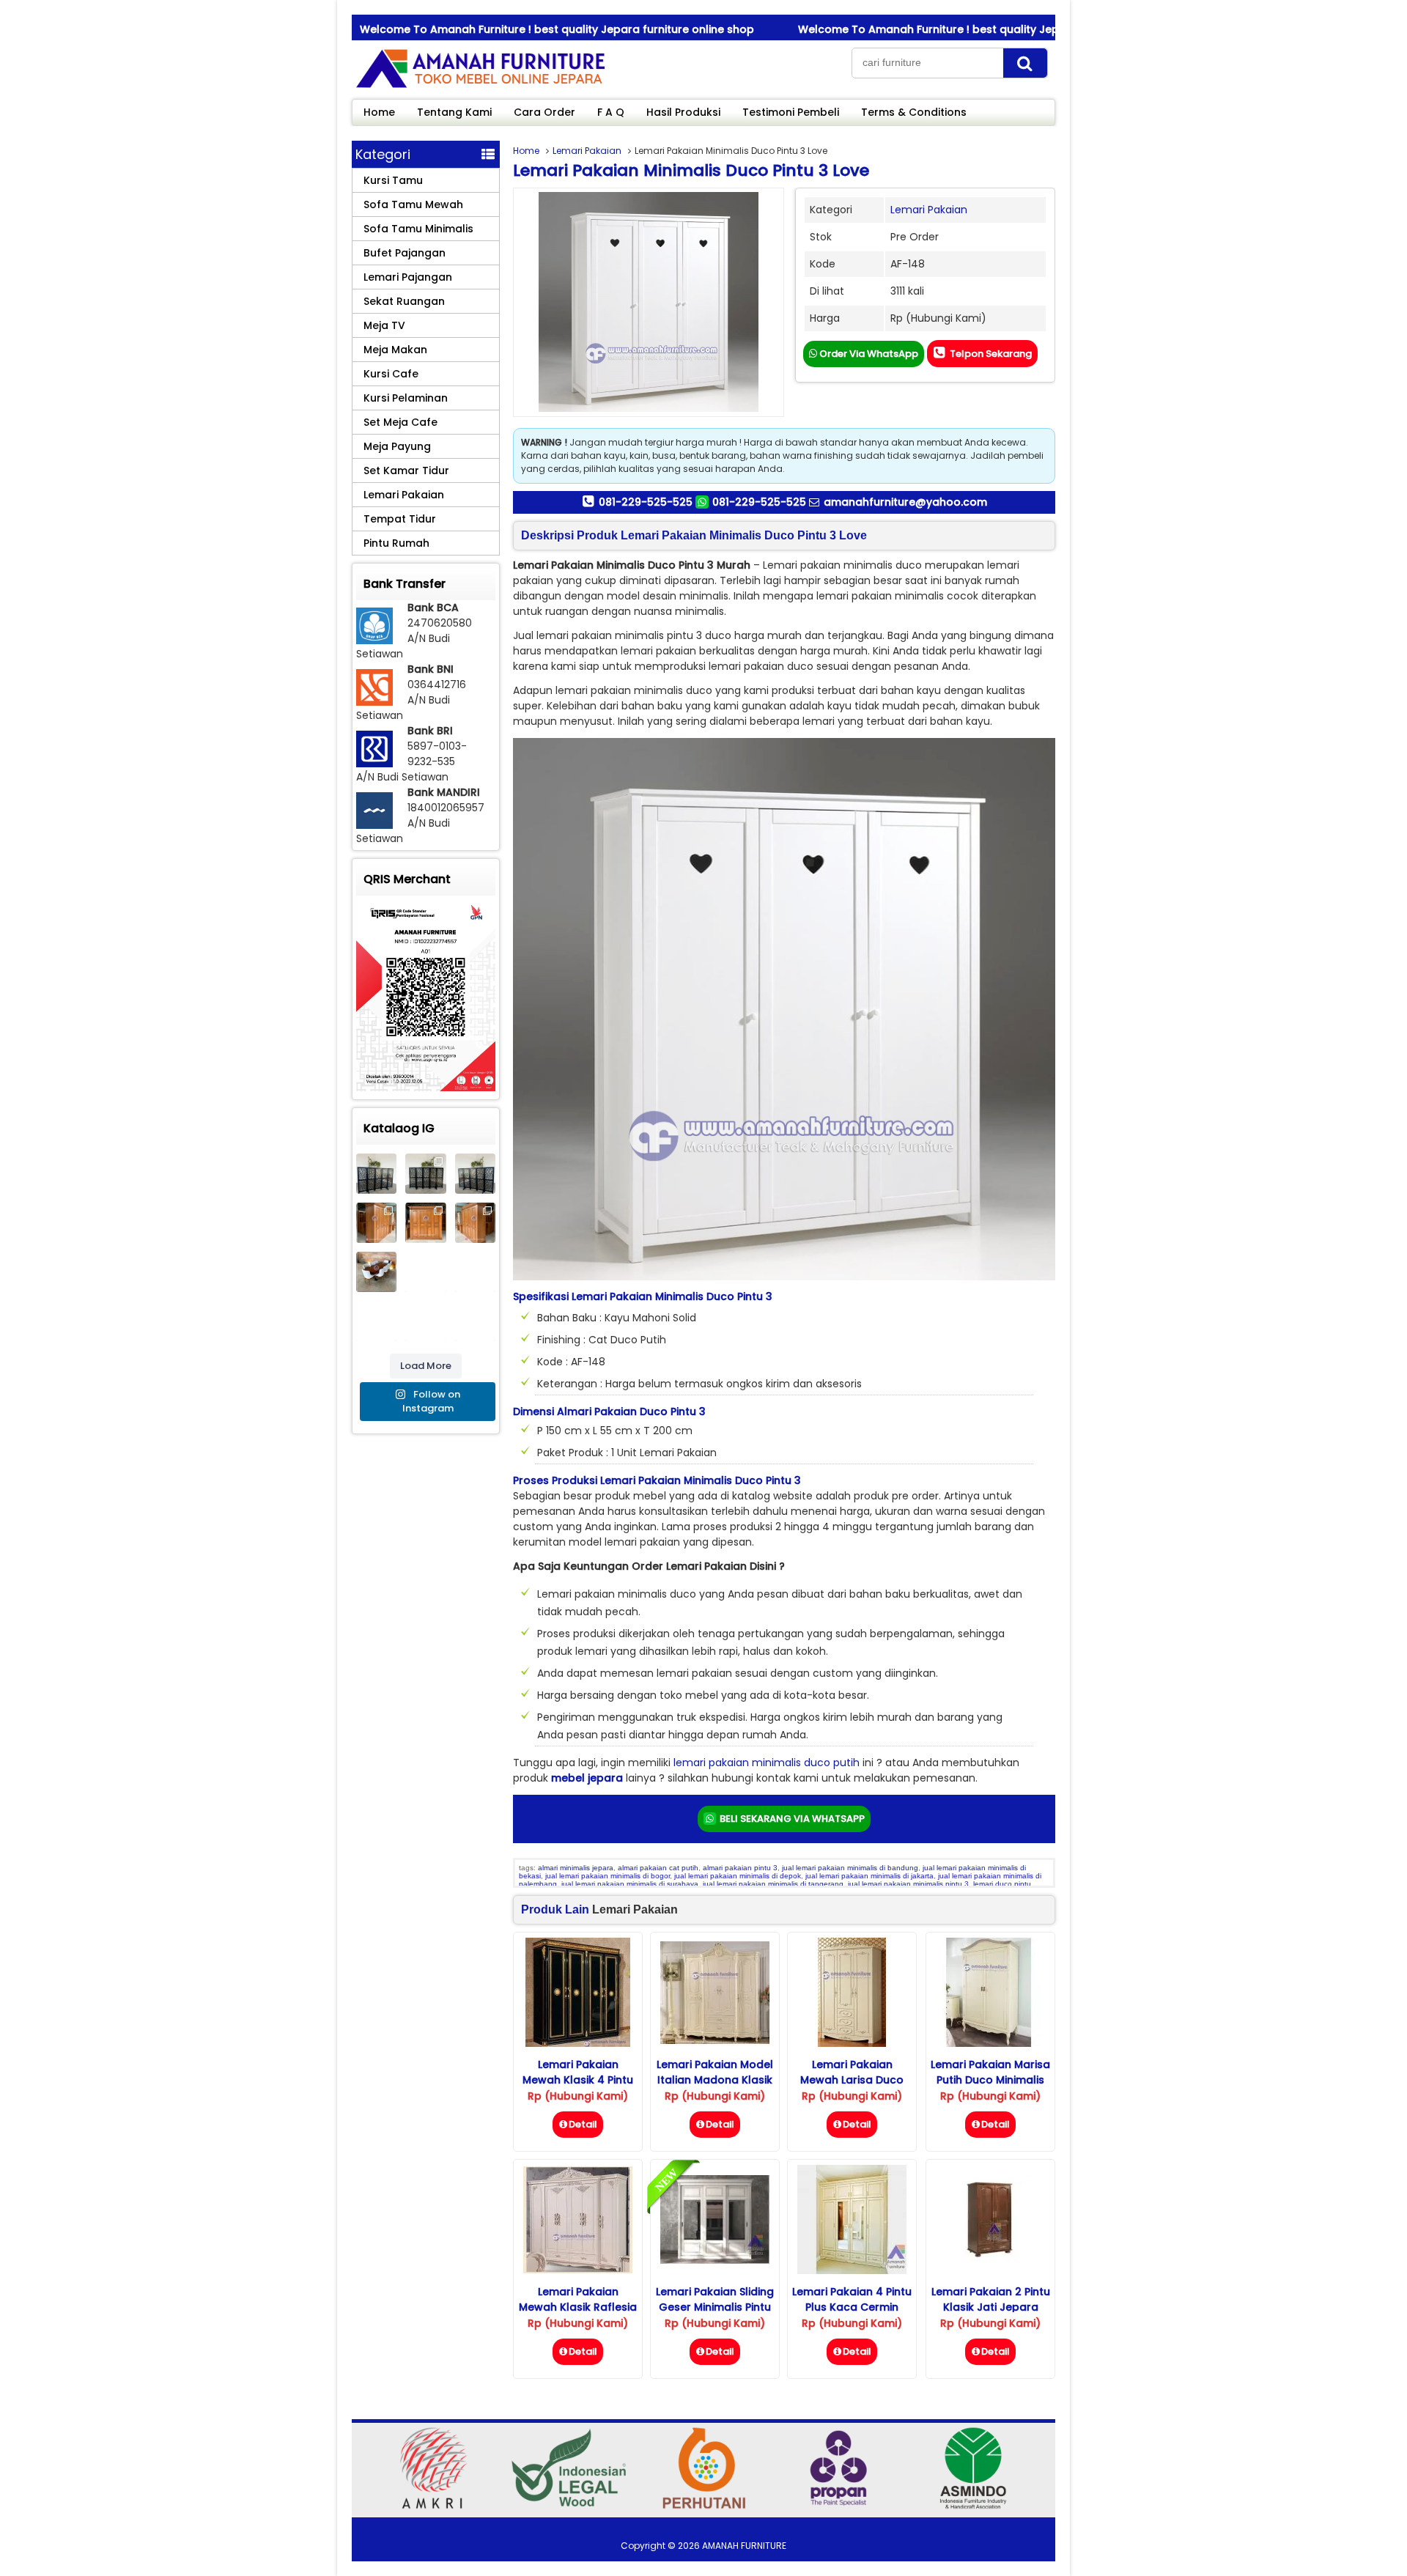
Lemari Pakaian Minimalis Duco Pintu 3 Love (691, 170)
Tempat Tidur (400, 519)
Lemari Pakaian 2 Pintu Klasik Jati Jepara (991, 2299)
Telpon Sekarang (990, 354)
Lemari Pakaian (587, 151)
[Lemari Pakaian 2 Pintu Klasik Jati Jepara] (990, 2257)
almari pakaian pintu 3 (740, 1868)
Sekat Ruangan (404, 301)
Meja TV (384, 325)
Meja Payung (397, 446)
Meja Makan (395, 350)
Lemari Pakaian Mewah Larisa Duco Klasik (852, 2080)
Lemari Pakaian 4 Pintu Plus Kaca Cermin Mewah (852, 2307)
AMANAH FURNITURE (744, 2546)
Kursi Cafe (391, 374)
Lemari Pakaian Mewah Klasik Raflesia (578, 2299)
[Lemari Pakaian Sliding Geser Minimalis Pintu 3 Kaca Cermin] (715, 2260)
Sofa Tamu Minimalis (418, 229)
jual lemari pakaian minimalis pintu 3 (908, 1884)
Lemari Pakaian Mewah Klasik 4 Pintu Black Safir (578, 2080)
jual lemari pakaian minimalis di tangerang (773, 1884)
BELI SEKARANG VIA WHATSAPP (791, 1819)
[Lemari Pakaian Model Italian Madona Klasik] (715, 2040)
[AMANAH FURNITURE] (480, 87)
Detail (583, 2124)
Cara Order (544, 112)
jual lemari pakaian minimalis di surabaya (630, 1884)
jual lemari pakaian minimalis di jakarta (869, 1876)
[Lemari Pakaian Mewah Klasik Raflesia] (578, 2270)
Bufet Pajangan (405, 253)
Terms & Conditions (914, 112)
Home (379, 112)
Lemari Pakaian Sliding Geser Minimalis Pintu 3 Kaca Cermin (715, 2307)
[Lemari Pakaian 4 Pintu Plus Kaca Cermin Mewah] (852, 2270)
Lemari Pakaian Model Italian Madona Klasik (715, 2072)
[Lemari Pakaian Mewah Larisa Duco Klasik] (852, 2043)
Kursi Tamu (393, 180)
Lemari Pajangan (408, 277)
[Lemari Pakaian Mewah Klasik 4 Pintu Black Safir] (578, 2043)
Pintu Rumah (396, 543)
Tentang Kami (454, 112)
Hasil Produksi (683, 112)
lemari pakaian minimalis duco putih (767, 1763)
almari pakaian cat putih (658, 1868)
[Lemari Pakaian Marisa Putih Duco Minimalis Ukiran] (990, 2043)
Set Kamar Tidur (406, 470)
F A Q (611, 112)
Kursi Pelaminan (406, 398)
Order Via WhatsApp (868, 354)
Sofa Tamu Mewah (413, 204)
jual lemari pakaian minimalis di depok (738, 1876)
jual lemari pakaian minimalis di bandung (850, 1868)
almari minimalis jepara (576, 1868)
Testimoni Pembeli (791, 112)
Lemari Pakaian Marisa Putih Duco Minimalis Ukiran (990, 2080)
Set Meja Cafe (400, 422)
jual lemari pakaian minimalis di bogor (608, 1876)
